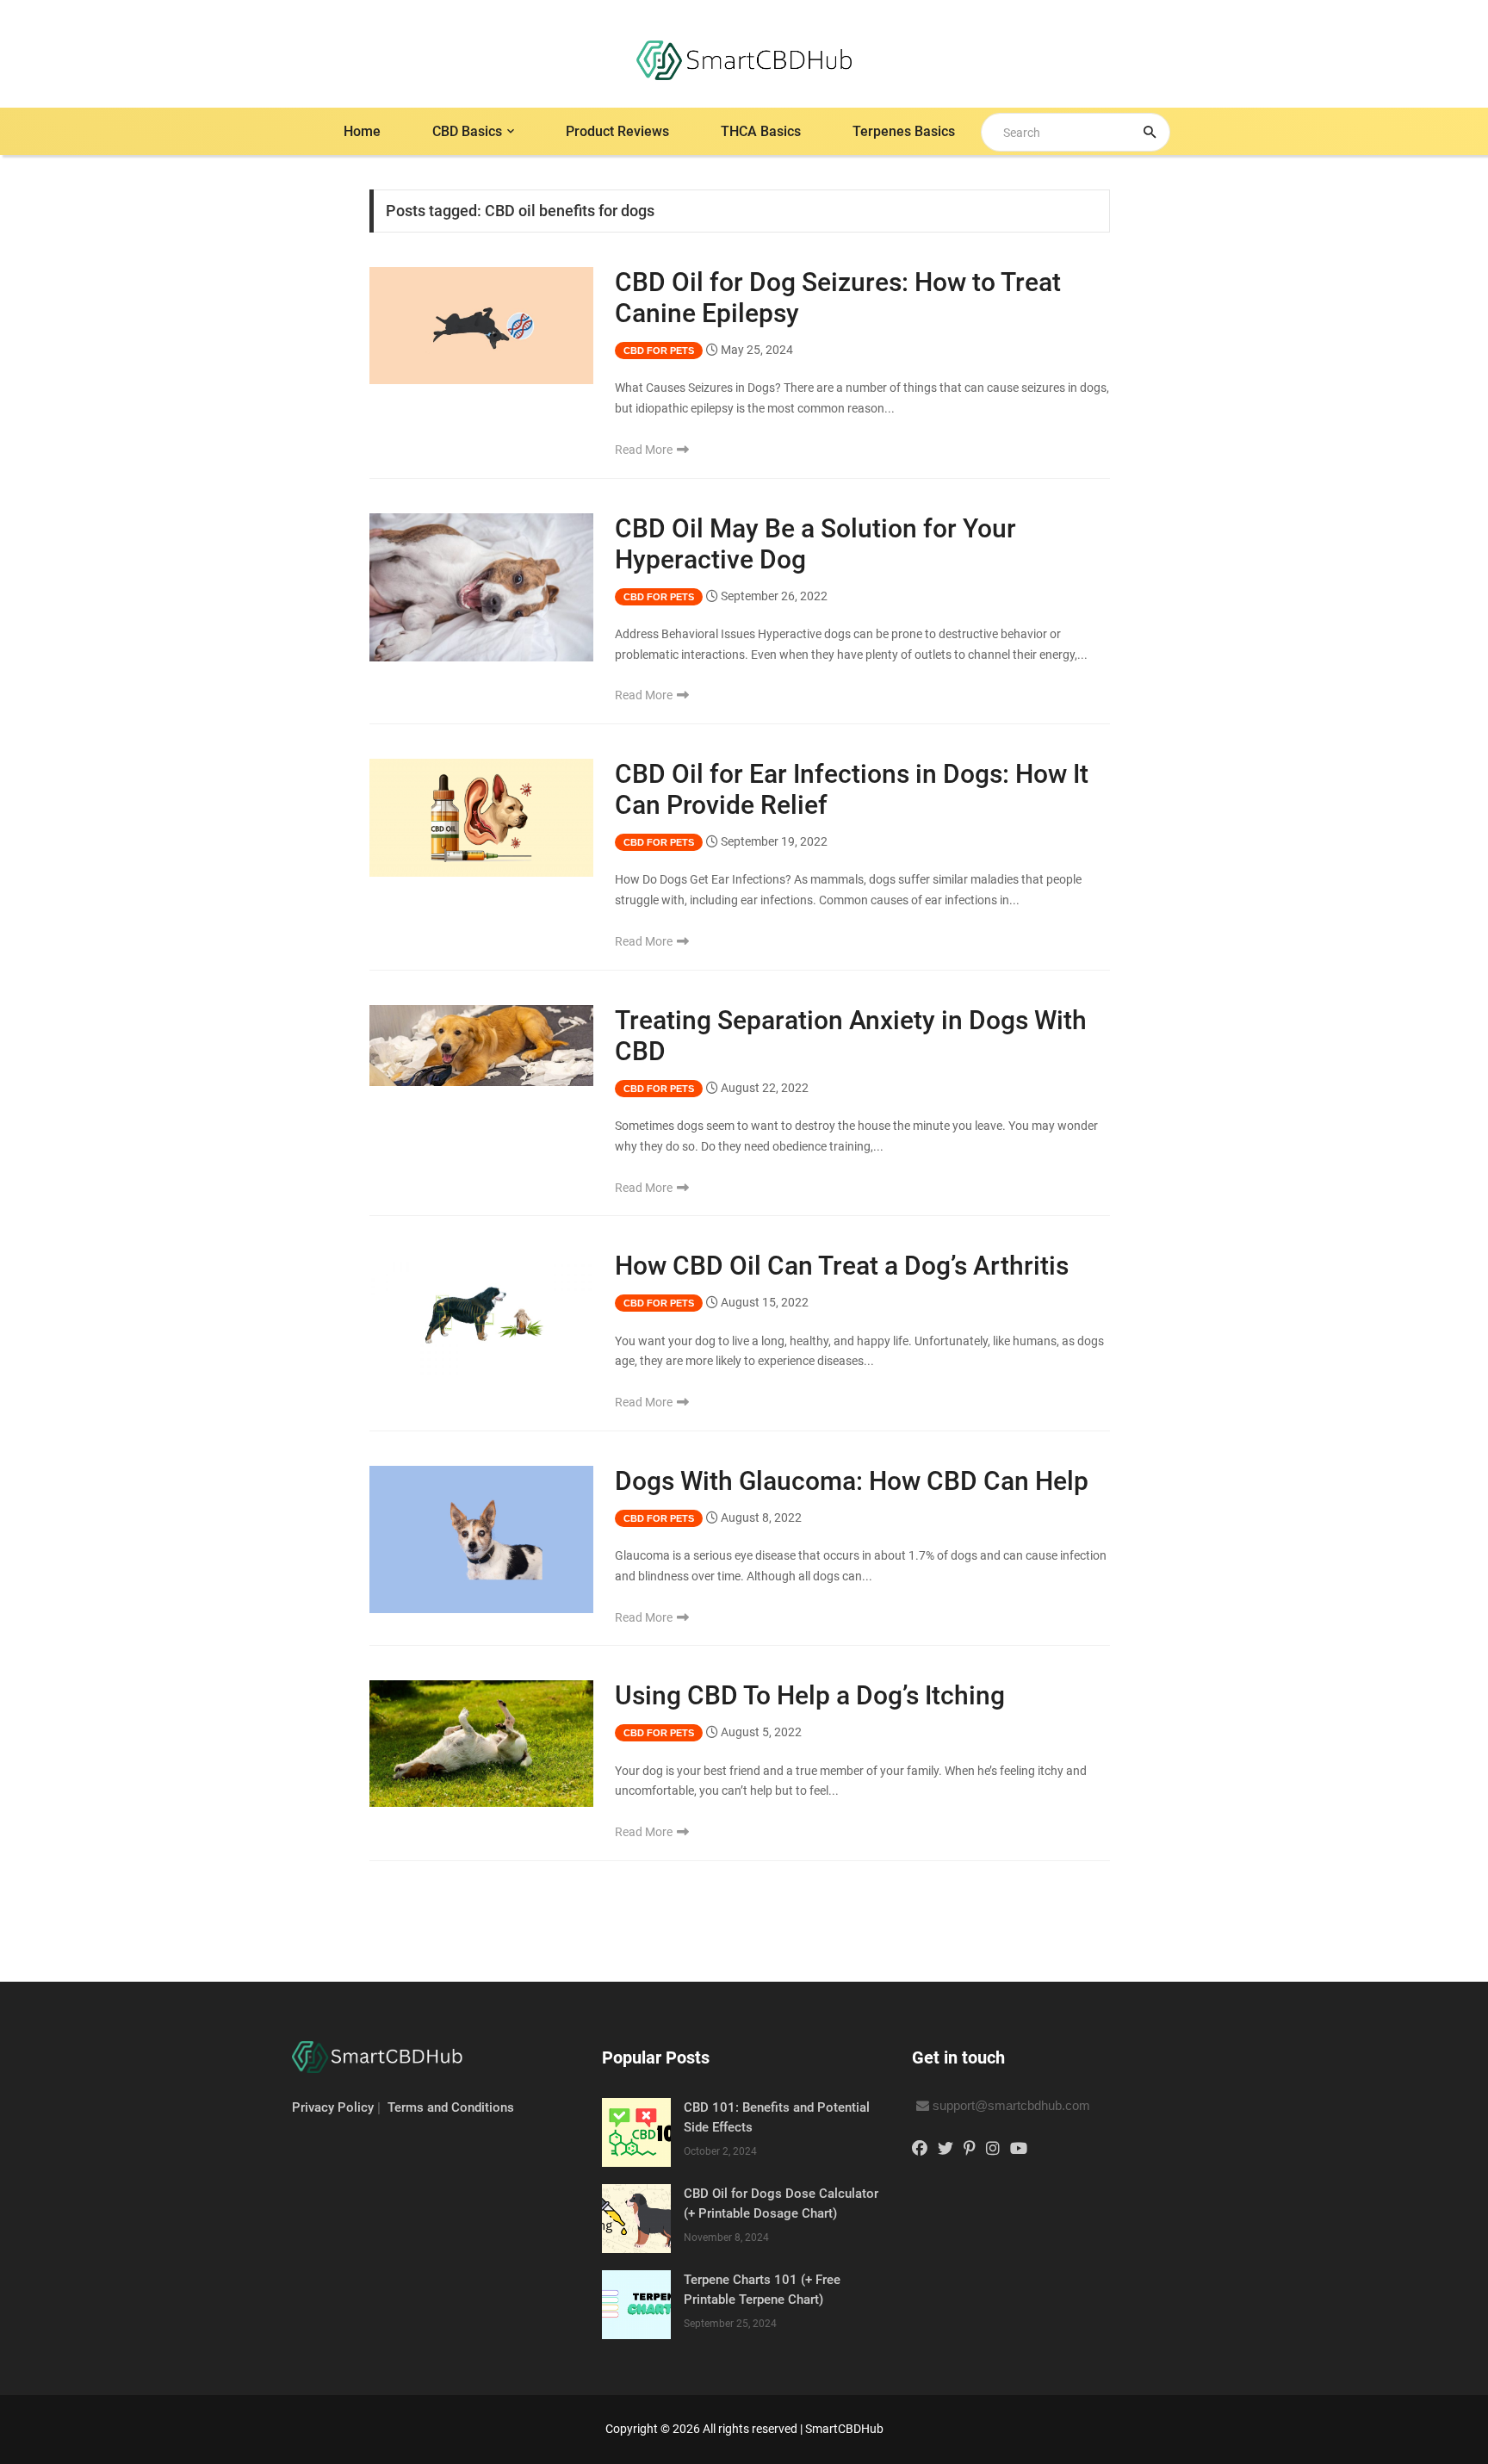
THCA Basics (761, 131)
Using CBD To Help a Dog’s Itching (810, 1695)
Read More (645, 450)
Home (362, 131)
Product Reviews (617, 131)
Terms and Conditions (451, 2107)
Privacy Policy (333, 2107)
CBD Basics (467, 131)
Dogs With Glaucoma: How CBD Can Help (852, 1481)
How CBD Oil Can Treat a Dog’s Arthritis (842, 1266)
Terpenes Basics (904, 131)
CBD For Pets (659, 351)
